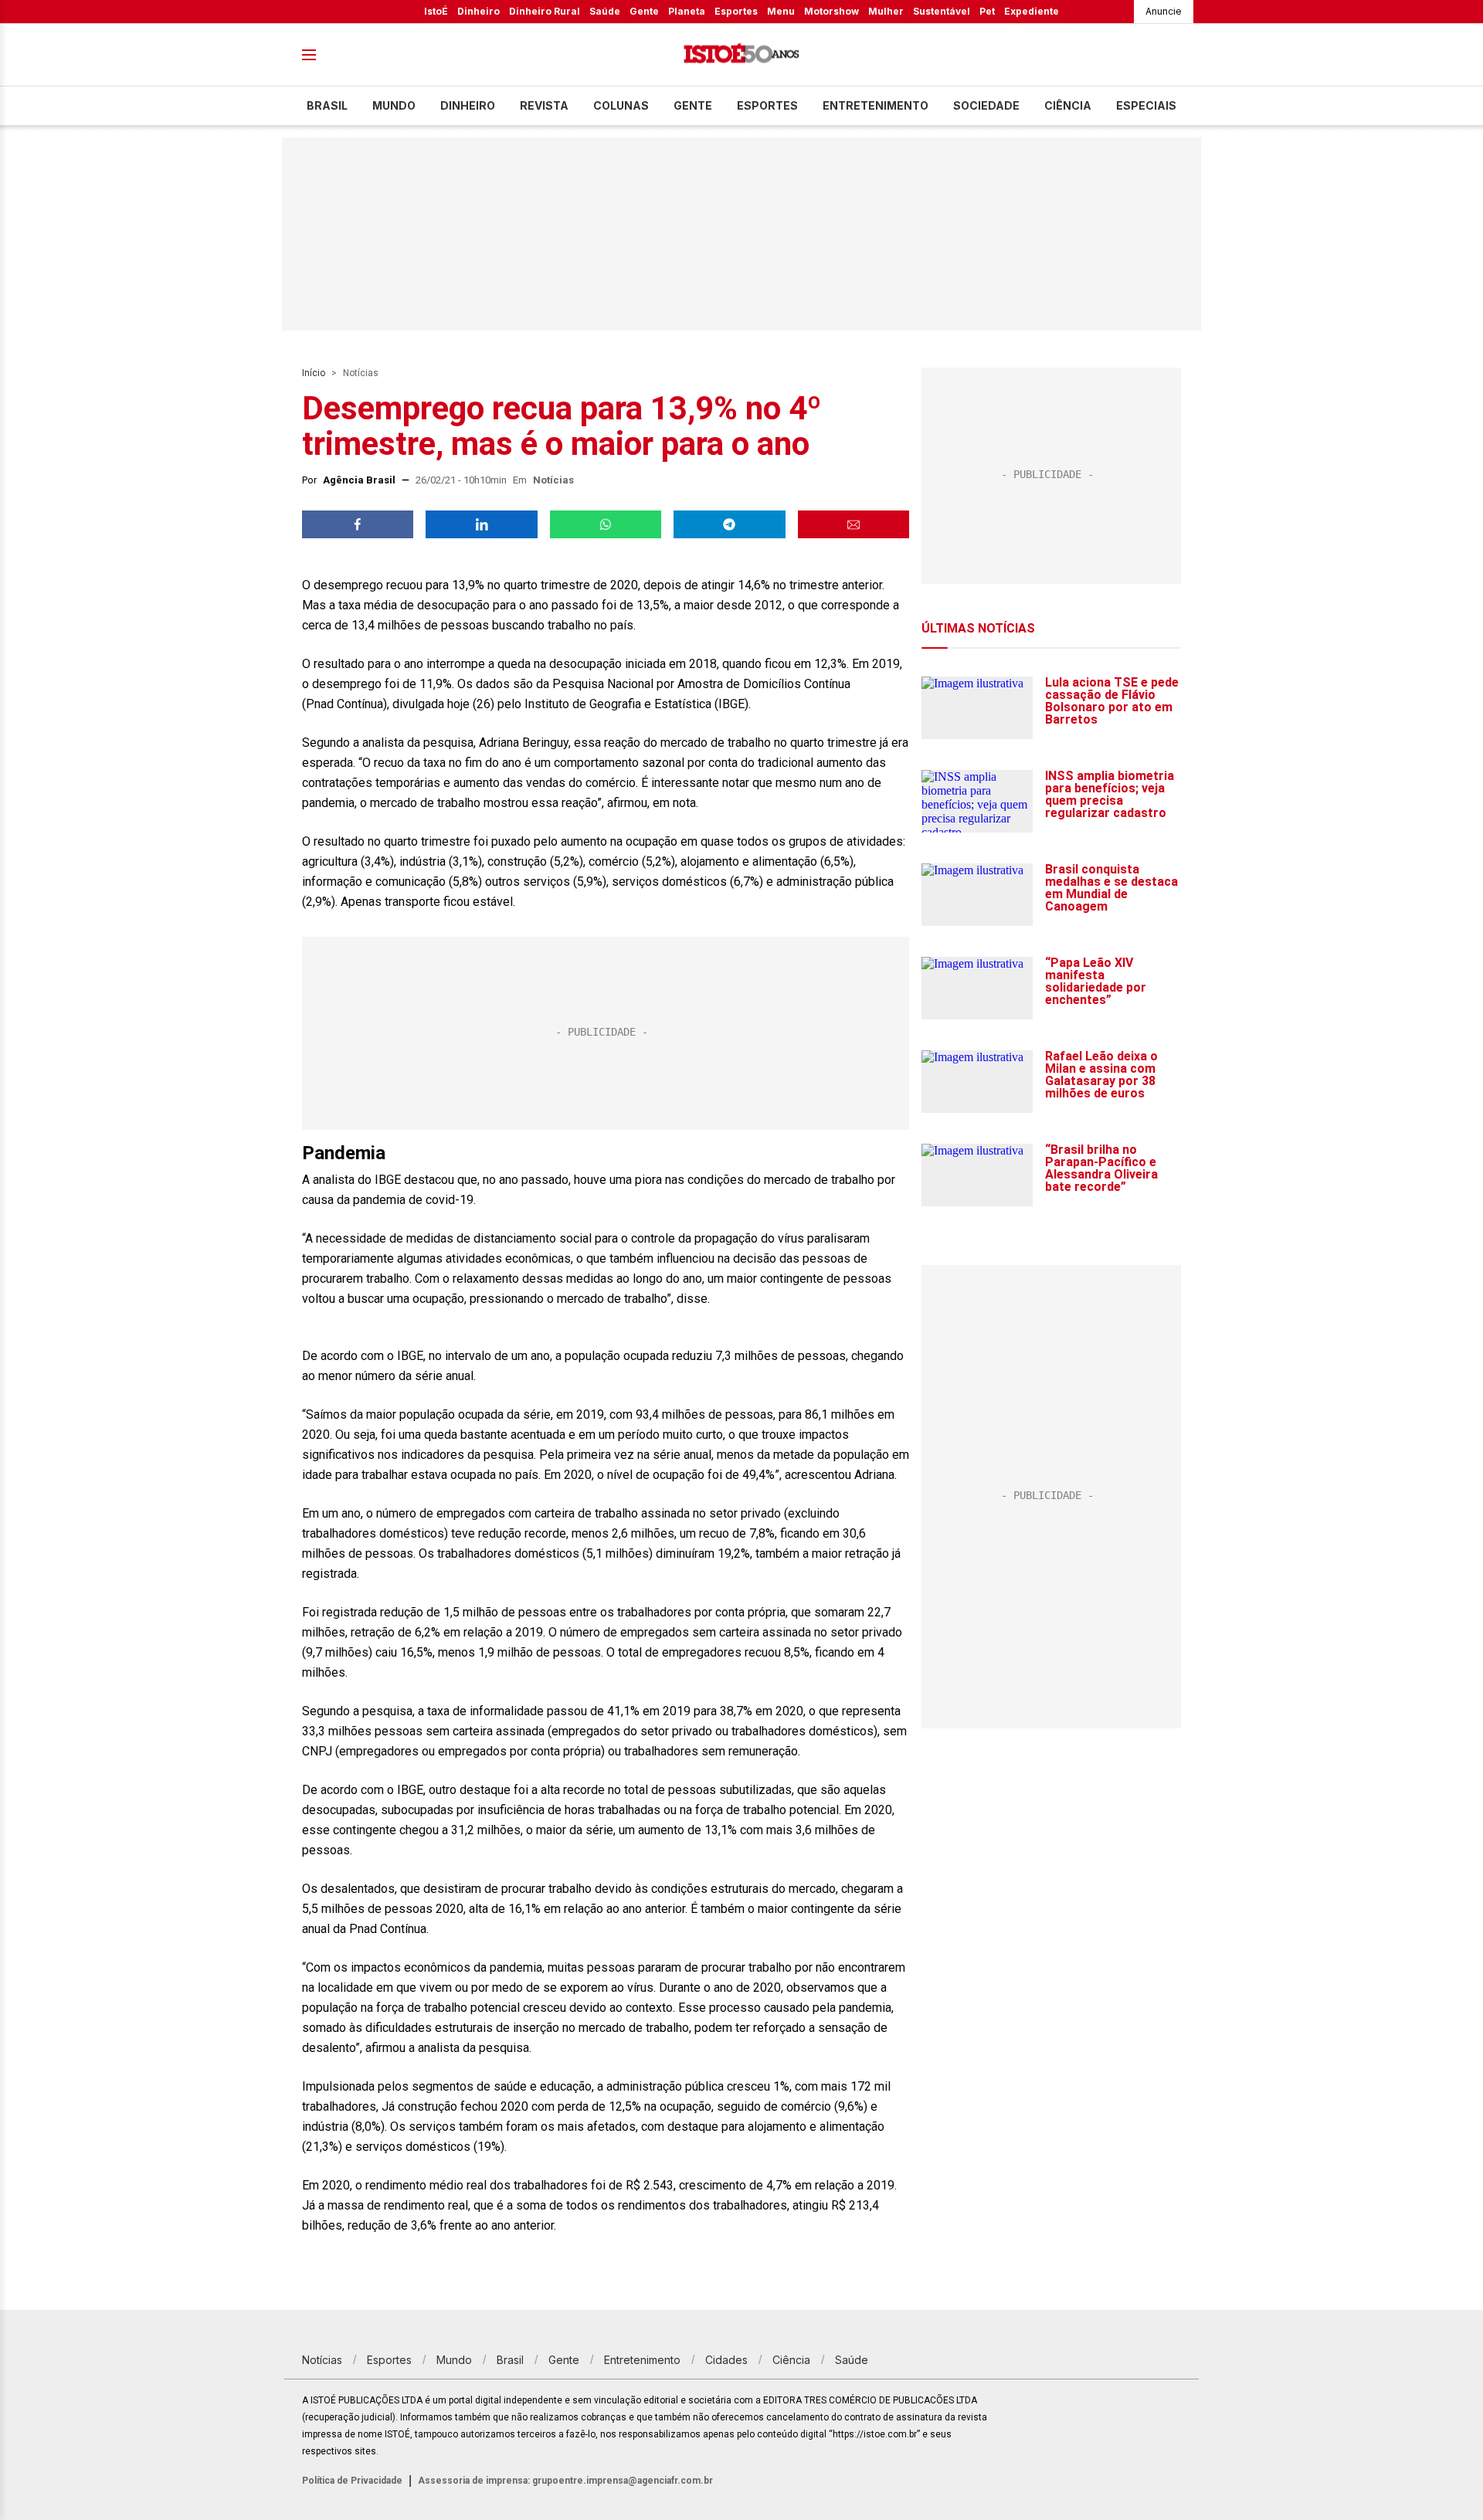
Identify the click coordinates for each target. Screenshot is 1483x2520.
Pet (987, 11)
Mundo (394, 105)
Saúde (605, 11)
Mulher (886, 11)
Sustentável (942, 11)
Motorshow (831, 11)
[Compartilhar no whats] (606, 524)
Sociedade (986, 105)
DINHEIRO (468, 105)
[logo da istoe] (741, 55)
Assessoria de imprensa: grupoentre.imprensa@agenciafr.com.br (565, 2481)
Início (314, 373)
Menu (781, 11)
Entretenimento (876, 105)
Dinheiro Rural (545, 11)
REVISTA (544, 105)
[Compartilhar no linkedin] (481, 524)
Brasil (327, 105)
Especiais (1146, 105)
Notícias (361, 373)
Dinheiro (478, 11)
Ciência (1068, 105)
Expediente (1032, 11)
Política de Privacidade (352, 2481)
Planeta (687, 11)
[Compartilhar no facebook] (358, 524)
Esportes (736, 11)
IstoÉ (436, 11)
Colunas (621, 105)
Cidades (726, 2360)
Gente (644, 11)
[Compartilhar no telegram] (729, 524)
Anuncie (1164, 11)
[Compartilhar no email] (853, 524)
